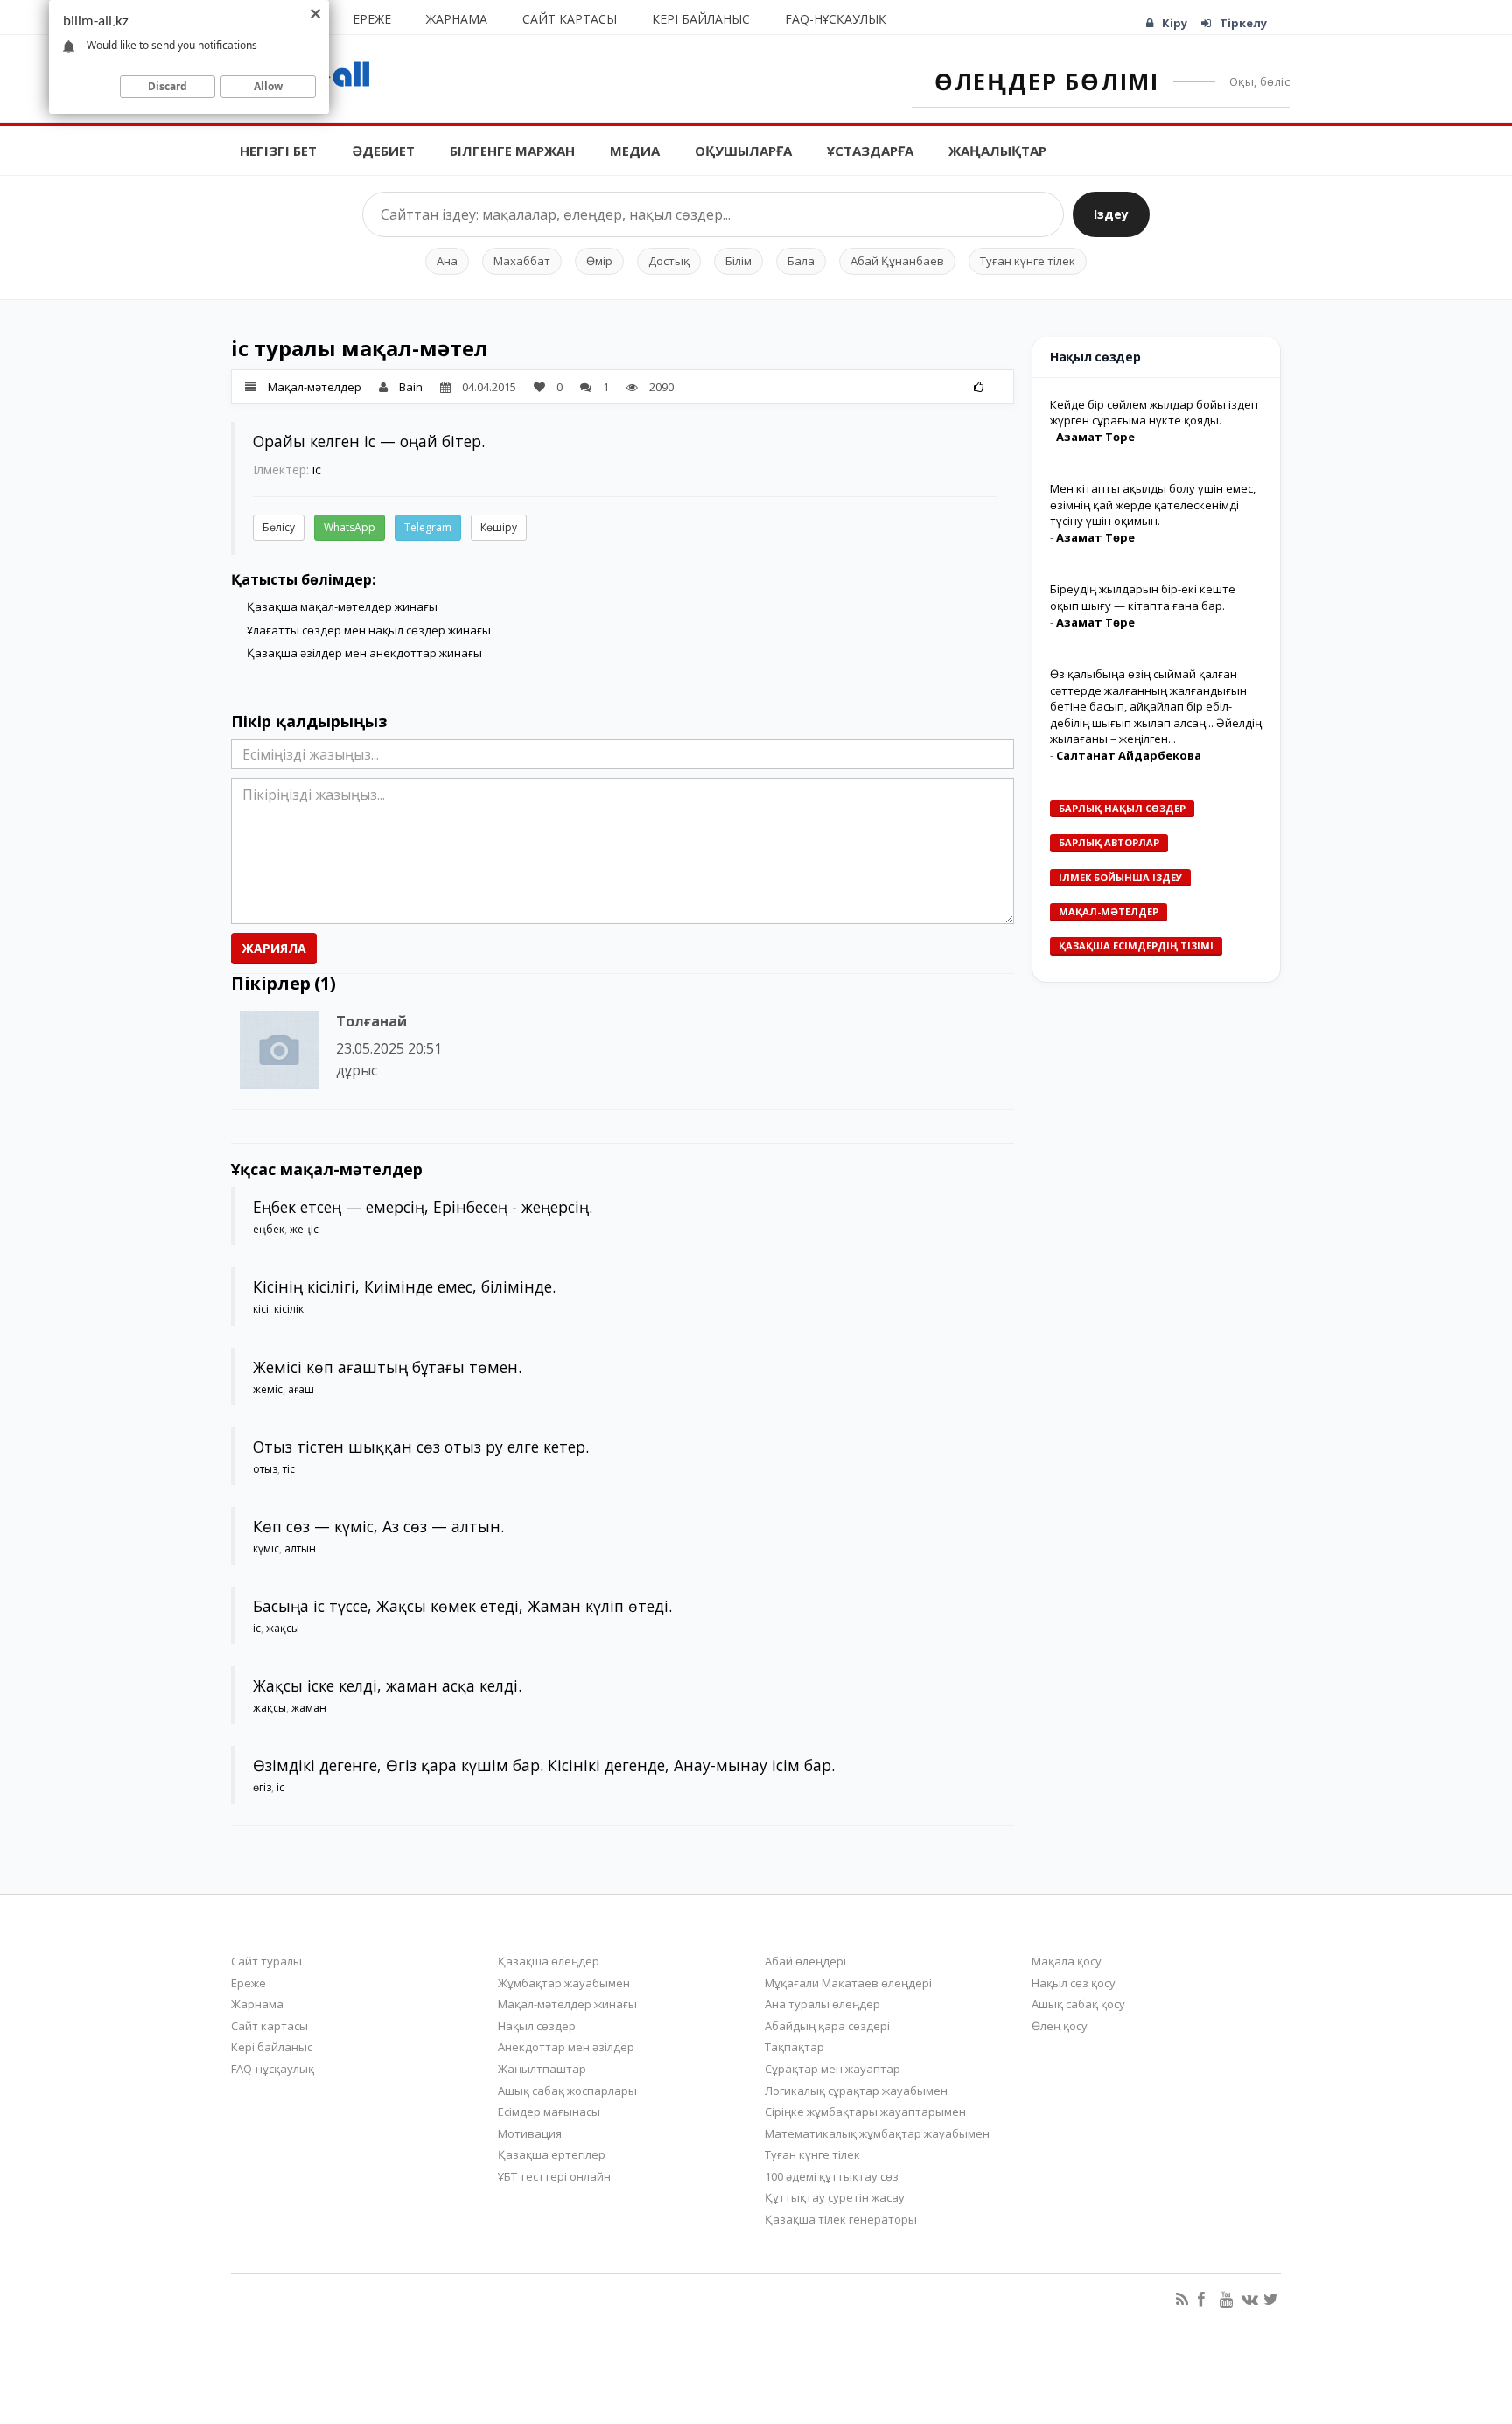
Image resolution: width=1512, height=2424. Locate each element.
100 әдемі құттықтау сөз (832, 2176)
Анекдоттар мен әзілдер (566, 2047)
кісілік (289, 1309)
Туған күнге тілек (1028, 261)
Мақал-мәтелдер (315, 387)
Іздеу (1111, 214)
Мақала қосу (1067, 1961)
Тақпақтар (794, 2047)
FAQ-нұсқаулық (836, 19)
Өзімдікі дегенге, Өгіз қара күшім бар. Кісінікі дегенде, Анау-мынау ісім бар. (544, 1765)
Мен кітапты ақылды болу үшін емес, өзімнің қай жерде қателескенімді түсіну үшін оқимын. (1153, 504)
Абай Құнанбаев (897, 261)
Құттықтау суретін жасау (835, 2197)
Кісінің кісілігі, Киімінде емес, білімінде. (404, 1286)
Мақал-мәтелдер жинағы (567, 2004)
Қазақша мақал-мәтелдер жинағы (342, 606)
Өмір (599, 261)
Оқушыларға (743, 151)
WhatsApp (350, 527)
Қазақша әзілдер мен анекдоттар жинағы (364, 653)
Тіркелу (1243, 23)
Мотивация (530, 2133)
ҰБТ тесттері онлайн (554, 2176)
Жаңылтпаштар (542, 2069)
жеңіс (304, 1229)
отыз (265, 1469)
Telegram (428, 527)
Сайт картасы (570, 19)
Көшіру (499, 527)
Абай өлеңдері (805, 1961)
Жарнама (457, 19)
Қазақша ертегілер (552, 2154)
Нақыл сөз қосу (1074, 1983)
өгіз (262, 1787)
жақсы (283, 1628)
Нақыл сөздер (537, 2026)
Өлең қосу (1060, 2026)
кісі (261, 1309)
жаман (309, 1708)
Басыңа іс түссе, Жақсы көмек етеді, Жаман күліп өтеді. (462, 1606)
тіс (289, 1469)
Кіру (1175, 23)
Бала (801, 261)
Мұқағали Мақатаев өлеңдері (848, 1983)
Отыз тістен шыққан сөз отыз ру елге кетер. (421, 1447)
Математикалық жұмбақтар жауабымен (877, 2133)
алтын (300, 1548)
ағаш (301, 1389)
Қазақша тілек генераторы (841, 2219)
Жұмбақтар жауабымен (564, 1983)
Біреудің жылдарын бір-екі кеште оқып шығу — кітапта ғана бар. (1143, 597)
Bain (411, 387)
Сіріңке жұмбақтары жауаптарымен (865, 2112)
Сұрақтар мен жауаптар (833, 2069)
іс (317, 469)
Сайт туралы (266, 1961)
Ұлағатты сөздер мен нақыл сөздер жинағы (369, 630)
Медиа (635, 151)
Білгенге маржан (512, 151)
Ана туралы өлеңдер (822, 2004)
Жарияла (274, 948)
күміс (266, 1548)
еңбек (269, 1229)
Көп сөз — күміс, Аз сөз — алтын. (378, 1526)
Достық (669, 261)
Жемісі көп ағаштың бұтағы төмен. (387, 1367)
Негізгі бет (278, 151)
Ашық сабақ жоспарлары (567, 2091)
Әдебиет (383, 151)
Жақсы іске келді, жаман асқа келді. (387, 1685)
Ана (447, 261)
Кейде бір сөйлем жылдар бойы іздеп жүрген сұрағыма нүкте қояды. (1154, 413)
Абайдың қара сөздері (827, 2026)
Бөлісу (279, 527)
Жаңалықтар (997, 151)
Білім (738, 261)
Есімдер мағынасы (549, 2112)
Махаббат (522, 261)
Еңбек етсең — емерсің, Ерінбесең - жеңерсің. (423, 1207)
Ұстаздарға (870, 151)
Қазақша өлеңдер (549, 1961)
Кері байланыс (701, 19)
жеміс (268, 1389)
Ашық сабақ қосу (1078, 2004)
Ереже (372, 19)
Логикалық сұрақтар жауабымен (856, 2091)
